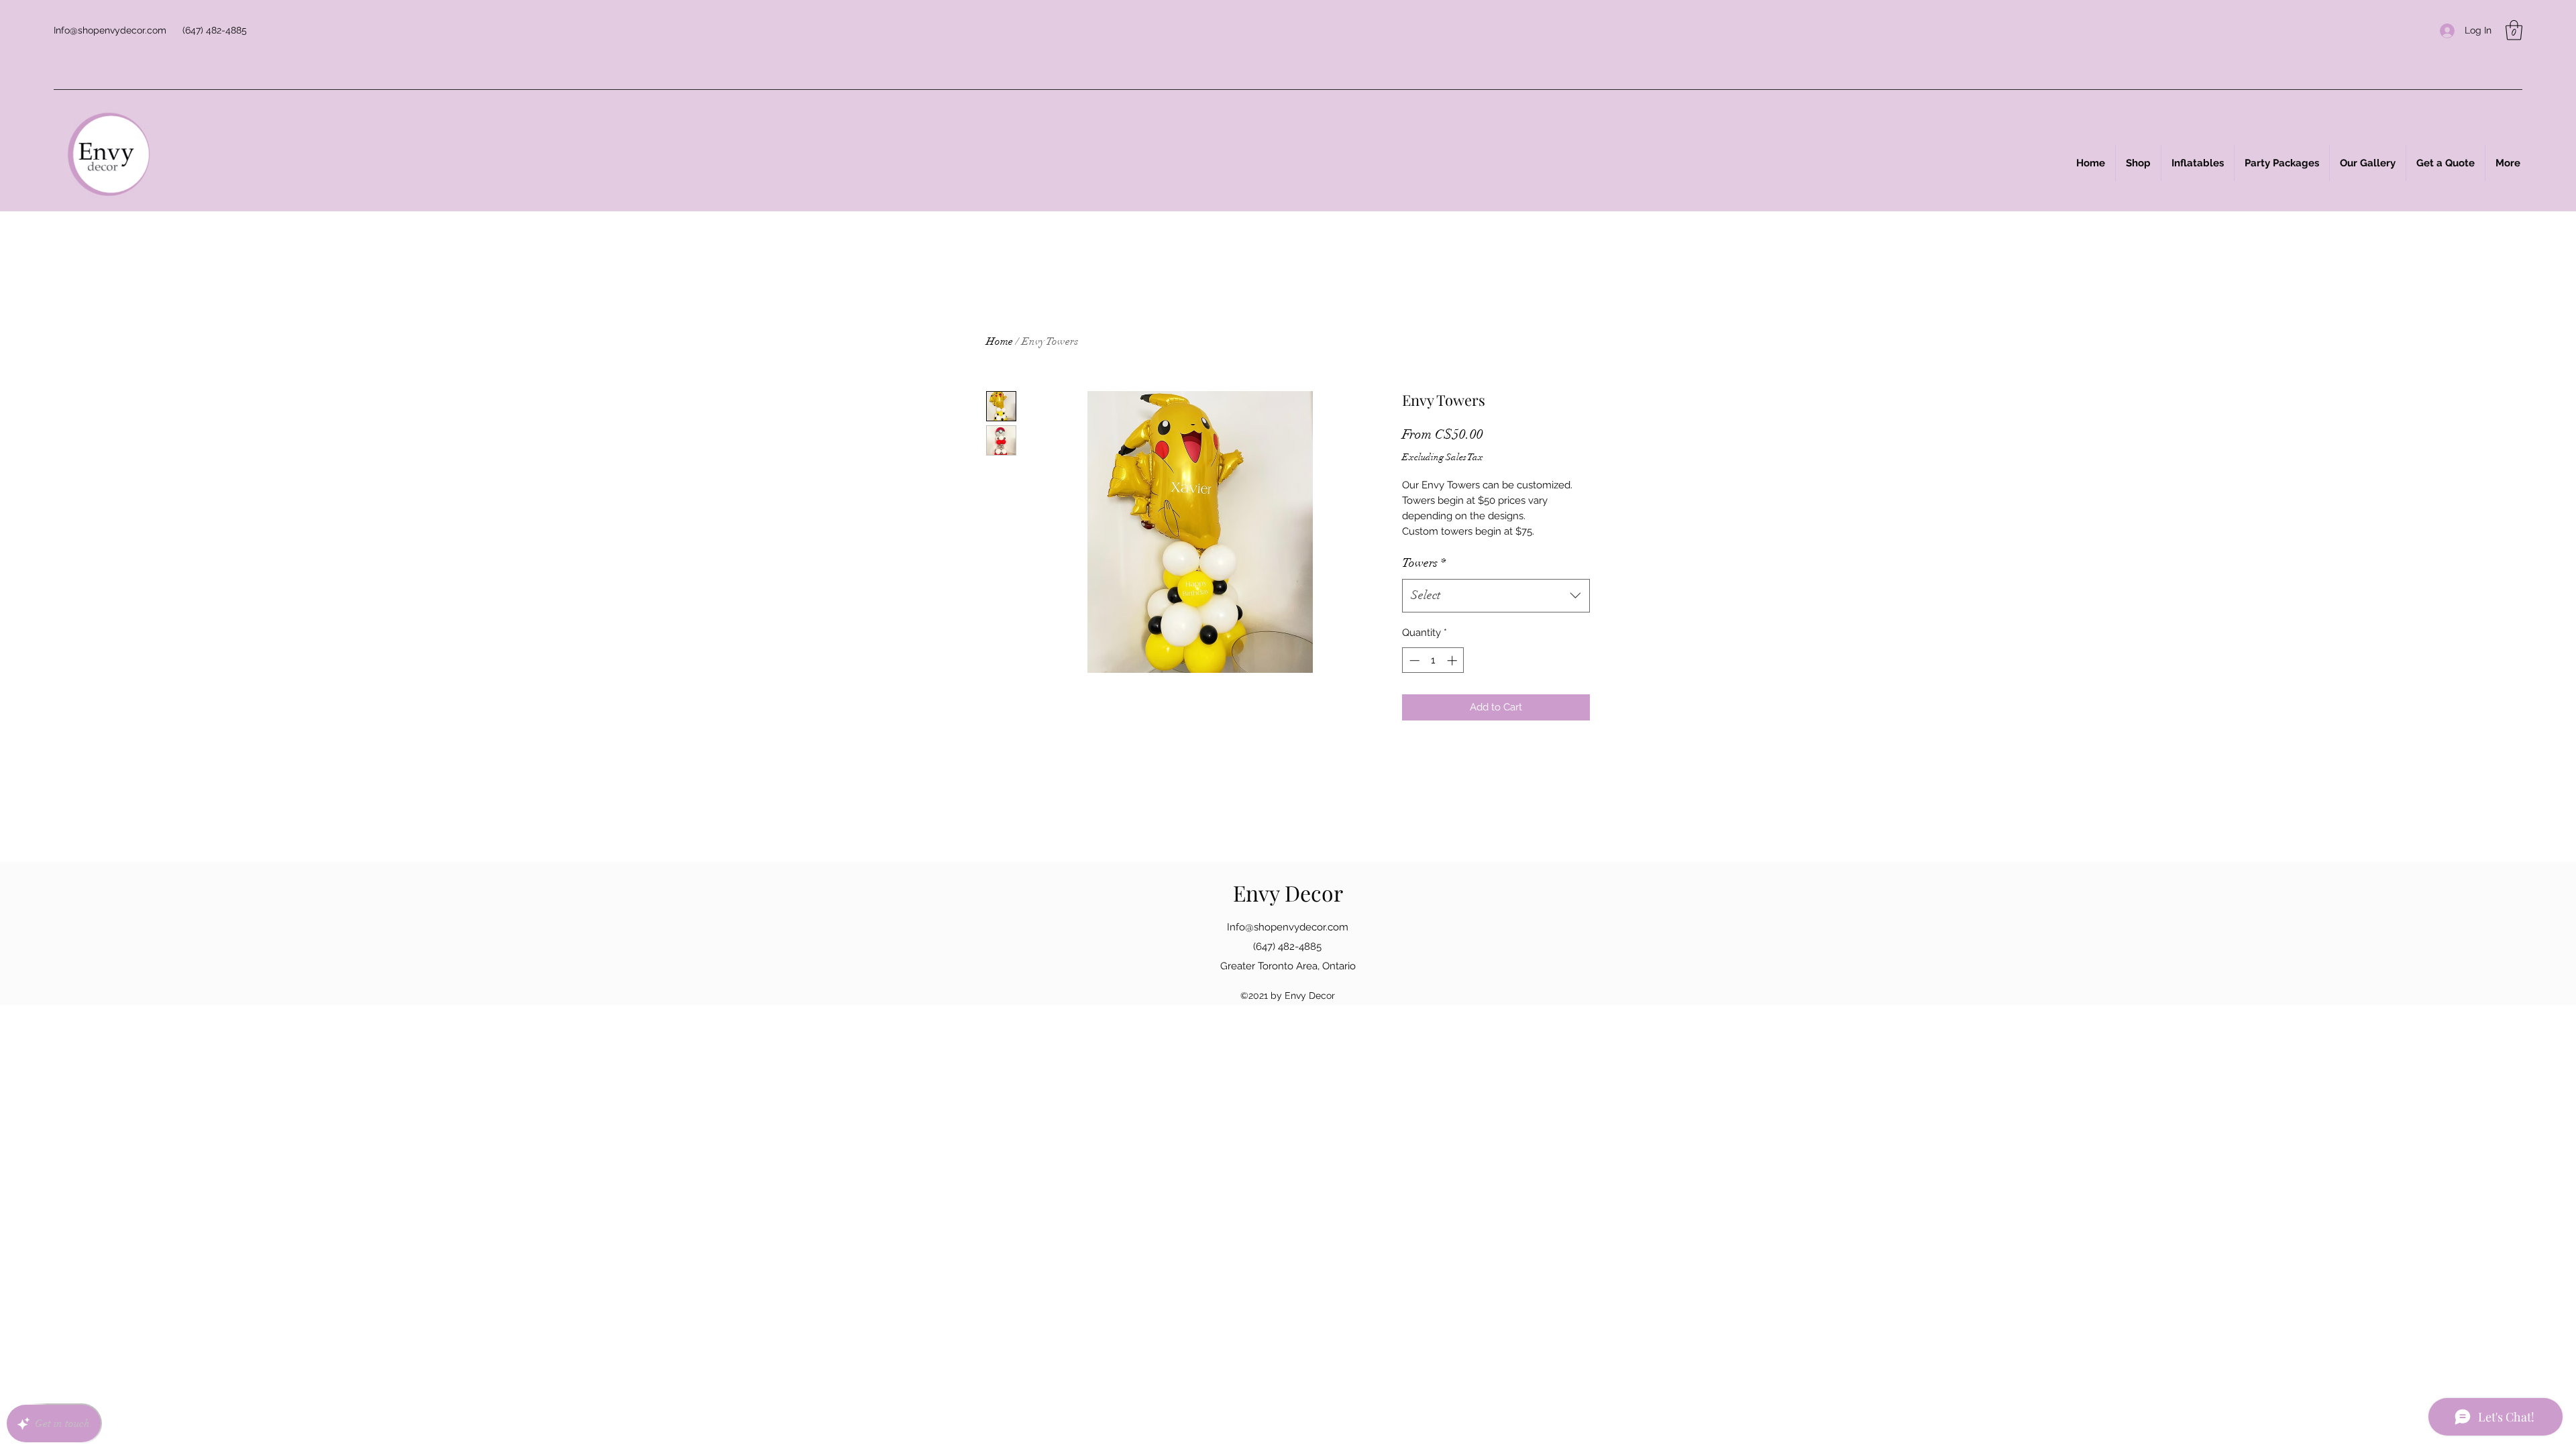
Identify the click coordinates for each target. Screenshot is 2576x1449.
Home (1000, 341)
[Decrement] (1413, 660)
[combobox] (1496, 596)
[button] (2514, 30)
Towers (1424, 563)
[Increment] (1453, 660)
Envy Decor (1288, 893)
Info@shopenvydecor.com (110, 30)
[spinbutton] (1433, 660)
